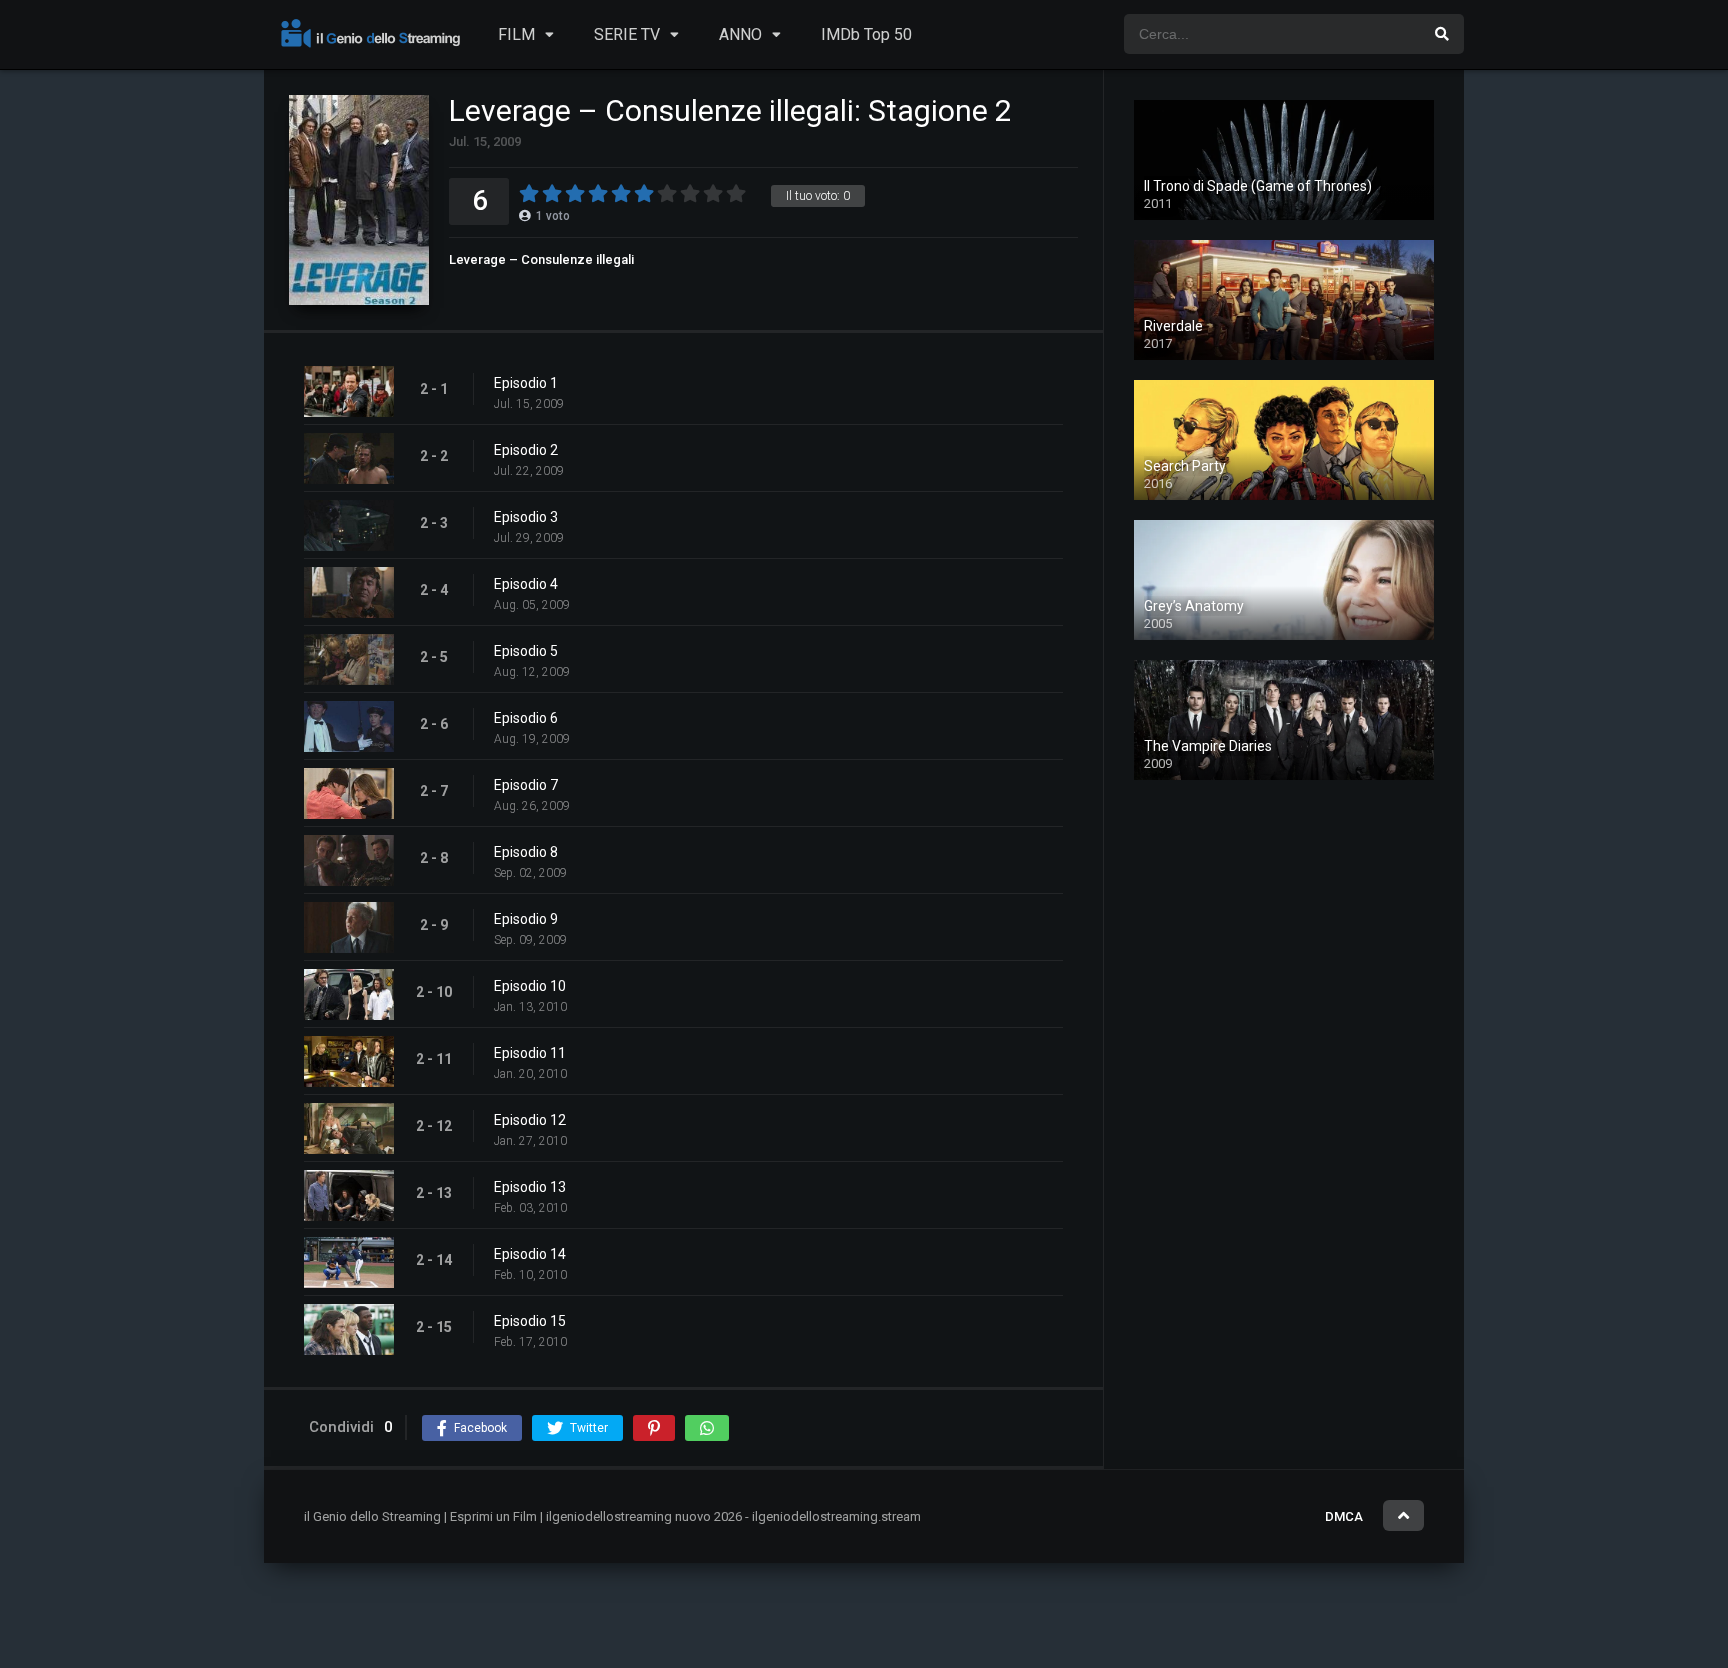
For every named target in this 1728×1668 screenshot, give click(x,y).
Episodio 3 (526, 517)
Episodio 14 (530, 1254)
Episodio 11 (530, 1053)
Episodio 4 (526, 584)
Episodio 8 (526, 852)
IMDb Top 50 (866, 34)
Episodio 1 (526, 383)
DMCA (1344, 1516)
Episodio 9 (526, 919)
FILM (516, 34)
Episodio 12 (530, 1120)
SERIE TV (627, 34)
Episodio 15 (530, 1321)
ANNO (740, 34)
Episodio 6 (526, 718)
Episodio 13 (530, 1187)
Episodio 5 (526, 651)
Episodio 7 (526, 785)
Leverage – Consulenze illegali (541, 259)
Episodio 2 (526, 450)
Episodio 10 (530, 986)
